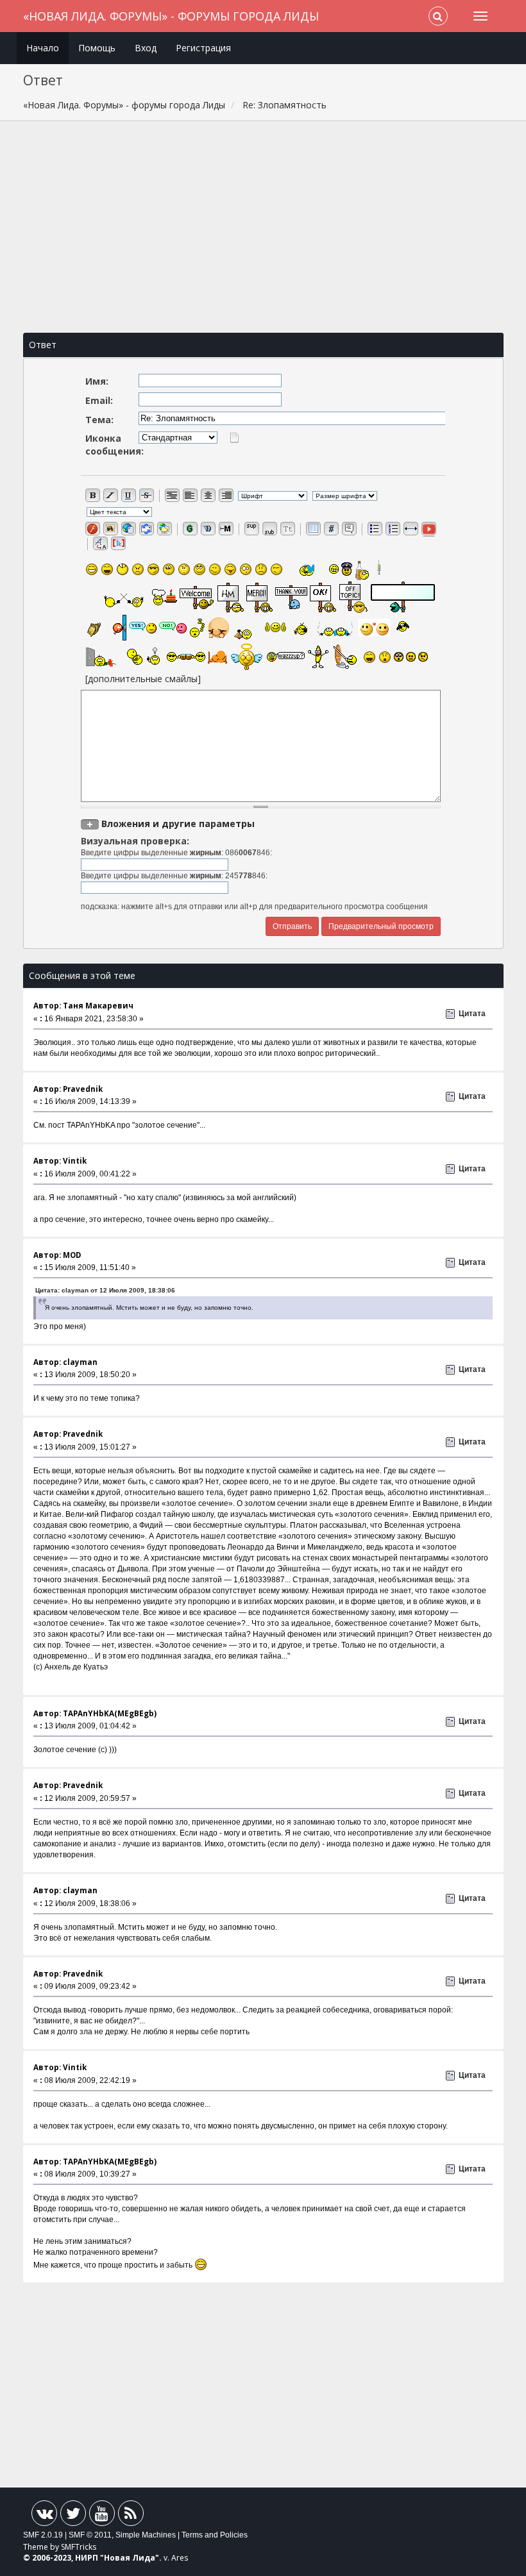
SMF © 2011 (90, 2535)
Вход (146, 48)
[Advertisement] (263, 227)
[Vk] (44, 2516)
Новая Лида (130, 2558)
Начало (43, 48)
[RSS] (131, 2516)
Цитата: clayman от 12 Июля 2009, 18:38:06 (105, 1290)
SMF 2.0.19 (43, 2535)
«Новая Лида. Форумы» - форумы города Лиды (171, 16)
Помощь (97, 48)
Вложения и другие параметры (178, 824)
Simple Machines (146, 2535)
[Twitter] (73, 2516)
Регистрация (203, 48)
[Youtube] (102, 2516)
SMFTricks (79, 2547)
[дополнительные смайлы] (143, 679)
